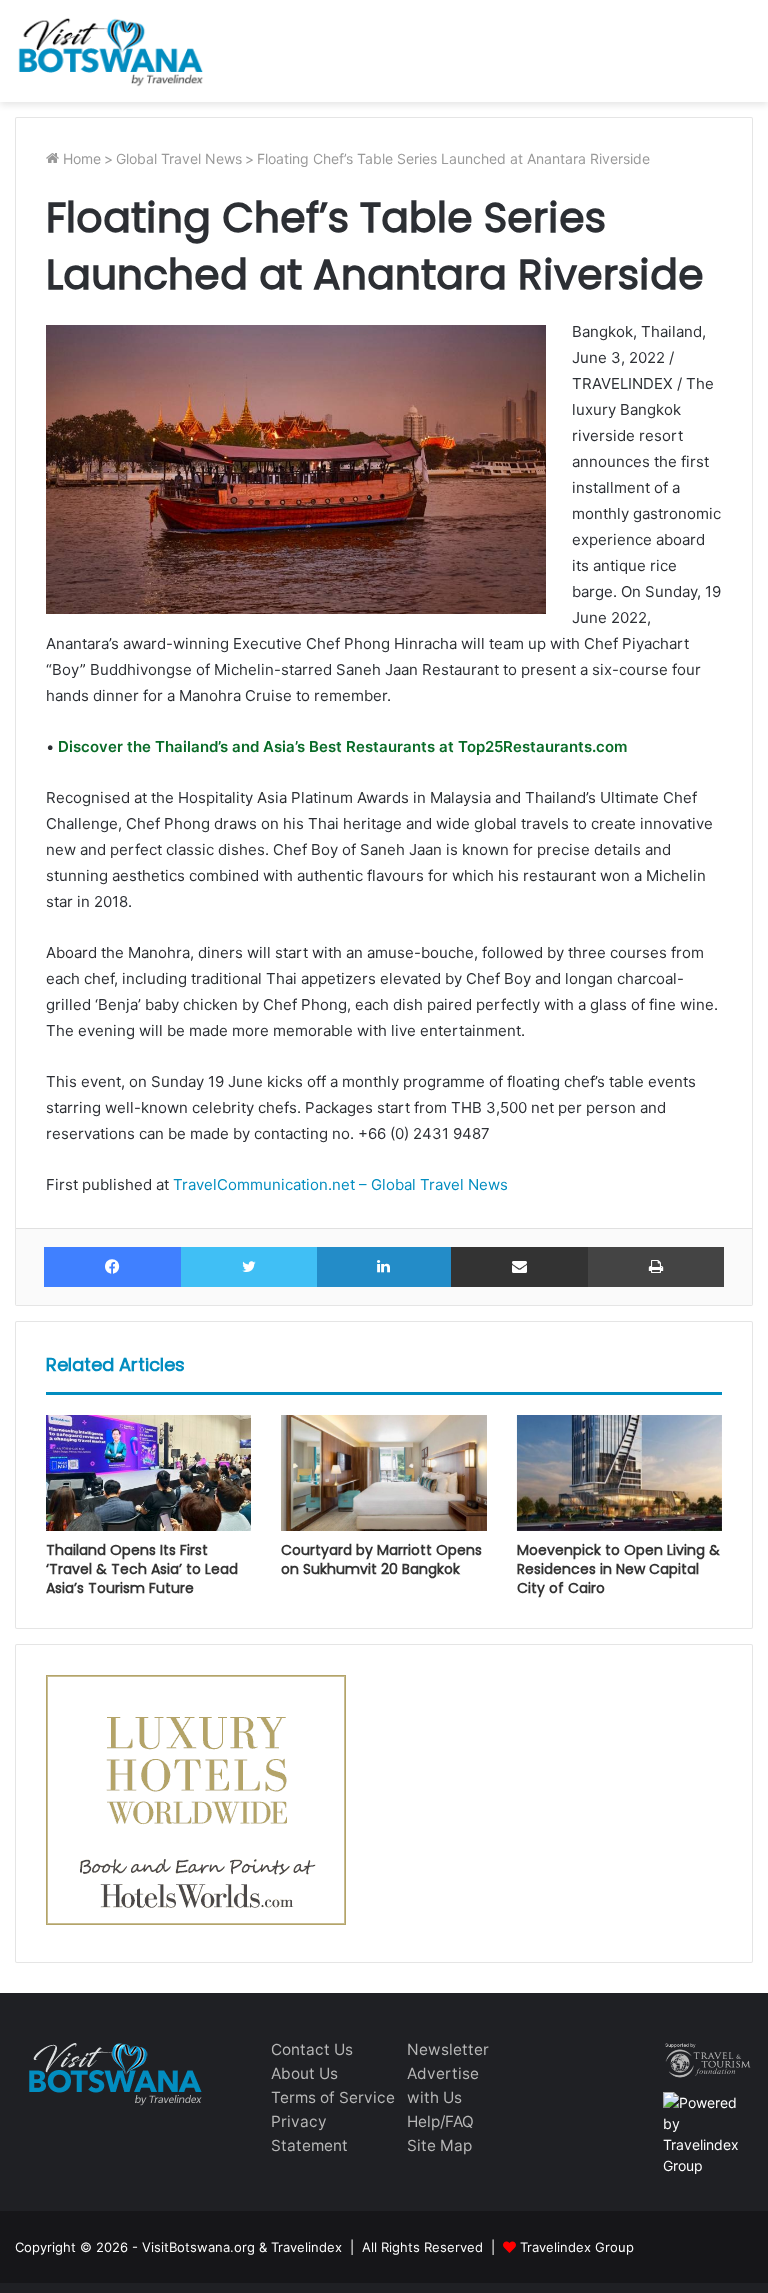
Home (80, 158)
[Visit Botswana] (110, 51)
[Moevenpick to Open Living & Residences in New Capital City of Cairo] (619, 1473)
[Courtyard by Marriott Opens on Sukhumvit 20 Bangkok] (383, 1473)
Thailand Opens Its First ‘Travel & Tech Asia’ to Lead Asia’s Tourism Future (142, 1569)
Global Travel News (179, 158)
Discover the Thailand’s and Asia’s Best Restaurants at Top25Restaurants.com (340, 746)
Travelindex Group (577, 2247)
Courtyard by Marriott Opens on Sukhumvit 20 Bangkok (381, 1559)
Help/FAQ (440, 2121)
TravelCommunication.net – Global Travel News (338, 1184)
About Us (304, 2073)
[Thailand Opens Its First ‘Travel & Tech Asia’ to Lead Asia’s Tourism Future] (148, 1473)
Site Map (439, 2145)
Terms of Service (333, 2097)
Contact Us (312, 2049)
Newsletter (448, 2049)
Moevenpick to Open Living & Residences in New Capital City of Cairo (618, 1569)
